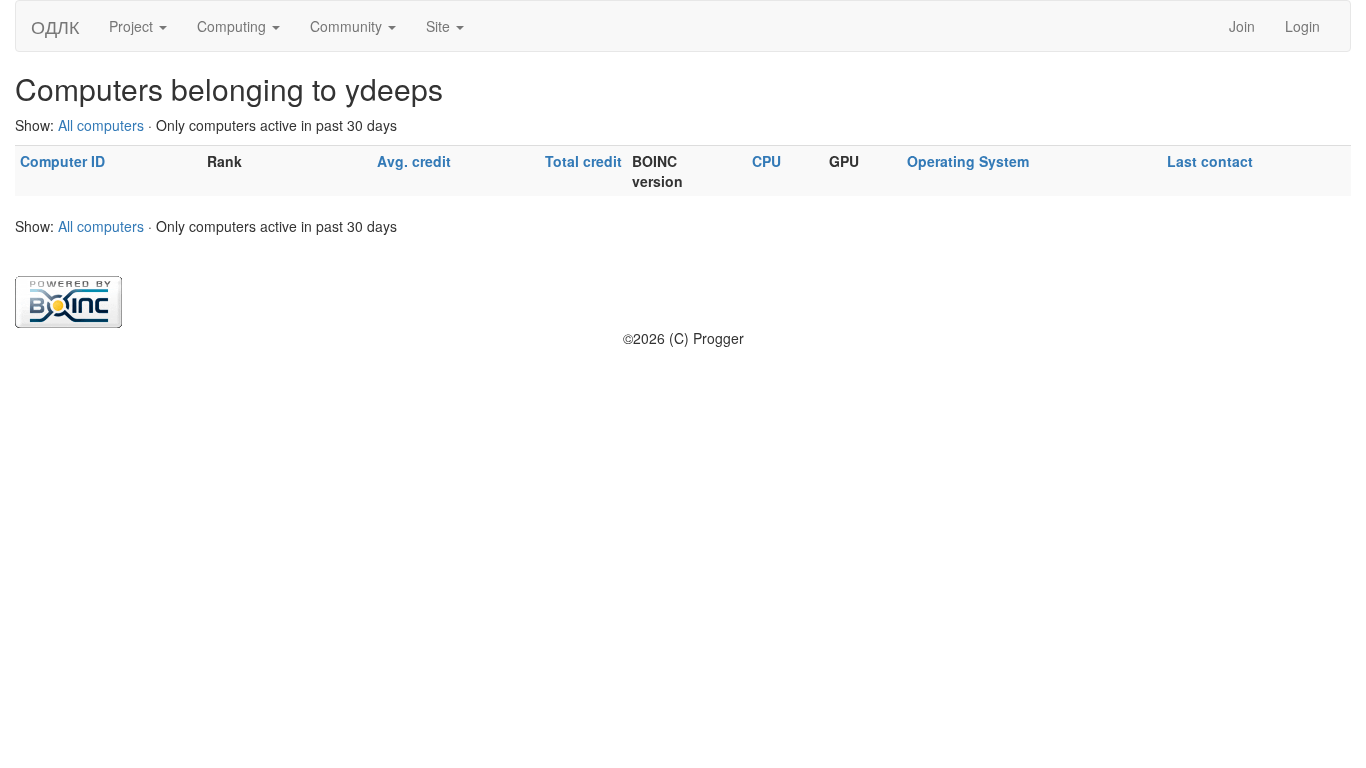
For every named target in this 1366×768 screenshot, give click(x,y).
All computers (101, 125)
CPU (766, 161)
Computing (233, 26)
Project (133, 26)
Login (1302, 26)
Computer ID (62, 161)
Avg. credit (414, 161)
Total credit (583, 161)
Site (440, 26)
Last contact (1210, 161)
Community (348, 26)
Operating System (968, 161)
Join (1242, 26)
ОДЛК (55, 26)
